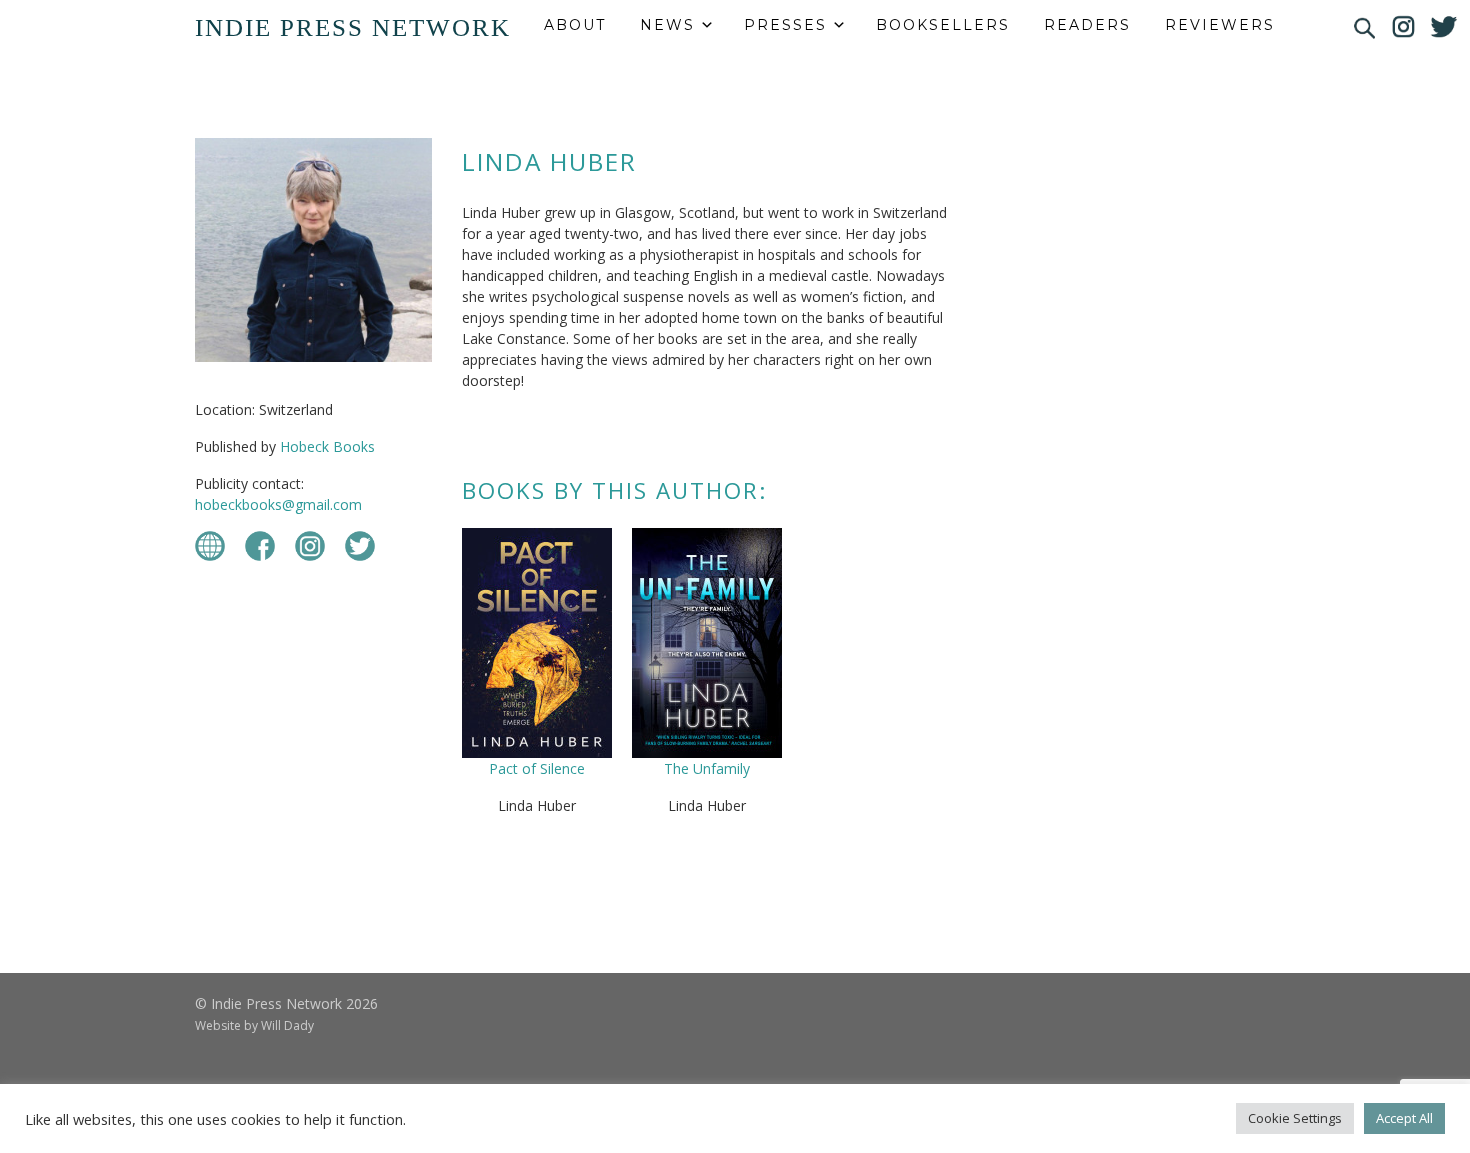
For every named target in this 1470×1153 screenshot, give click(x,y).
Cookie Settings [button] (1295, 1118)
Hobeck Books (327, 446)
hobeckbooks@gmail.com (278, 504)
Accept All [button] (1404, 1118)
